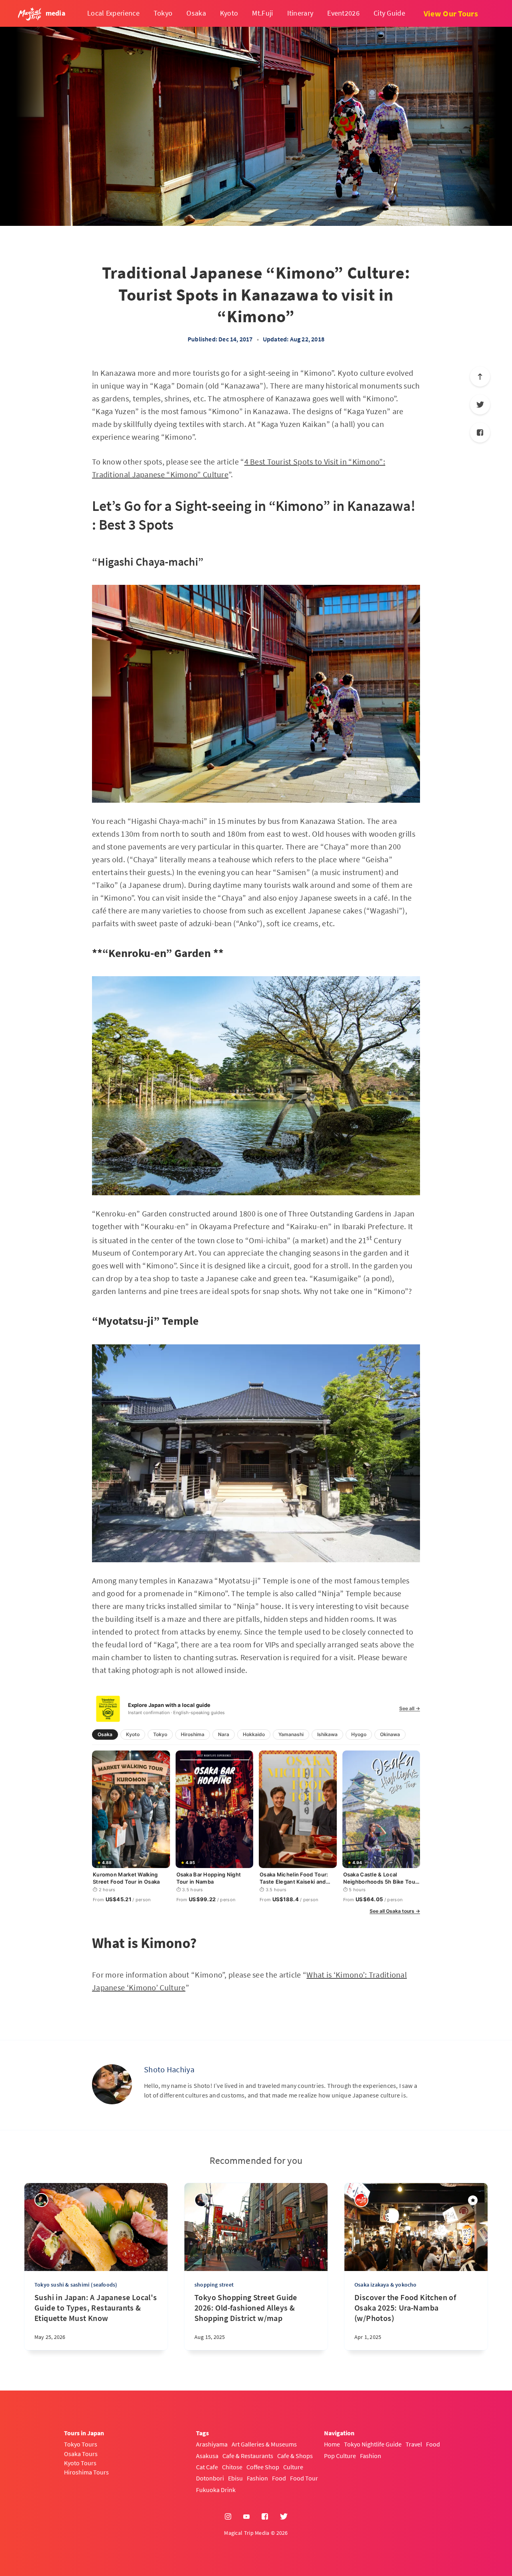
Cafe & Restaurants (248, 2456)
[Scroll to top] (480, 377)
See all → (410, 1709)
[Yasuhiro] (41, 2200)
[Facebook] (480, 433)
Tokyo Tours (81, 2444)
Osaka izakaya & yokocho (386, 2285)
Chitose (232, 2467)
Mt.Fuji (262, 13)
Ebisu (235, 2478)
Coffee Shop (263, 2467)
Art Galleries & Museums (264, 2444)
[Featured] (473, 2200)
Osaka (196, 13)
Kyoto (229, 13)
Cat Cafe (207, 2467)
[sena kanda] (201, 2200)
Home (332, 2444)
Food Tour (304, 2478)
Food (279, 2478)
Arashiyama (212, 2444)
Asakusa (207, 2456)
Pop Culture (340, 2456)
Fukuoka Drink (216, 2490)
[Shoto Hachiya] (112, 2084)
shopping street (214, 2285)
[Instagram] (228, 2517)
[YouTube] (246, 2517)
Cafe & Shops (295, 2456)
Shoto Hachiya (169, 2069)
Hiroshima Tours (86, 2472)
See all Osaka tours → (395, 1911)
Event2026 (343, 13)
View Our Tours (451, 13)
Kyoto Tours (80, 2463)
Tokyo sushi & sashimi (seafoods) (76, 2285)
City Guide (389, 13)
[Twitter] (480, 405)
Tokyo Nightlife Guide (373, 2444)
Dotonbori (210, 2478)
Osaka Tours (81, 2454)
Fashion (257, 2478)
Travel (414, 2444)
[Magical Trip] (361, 2200)
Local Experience (113, 13)
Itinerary (300, 13)
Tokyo (163, 13)
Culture (293, 2467)
